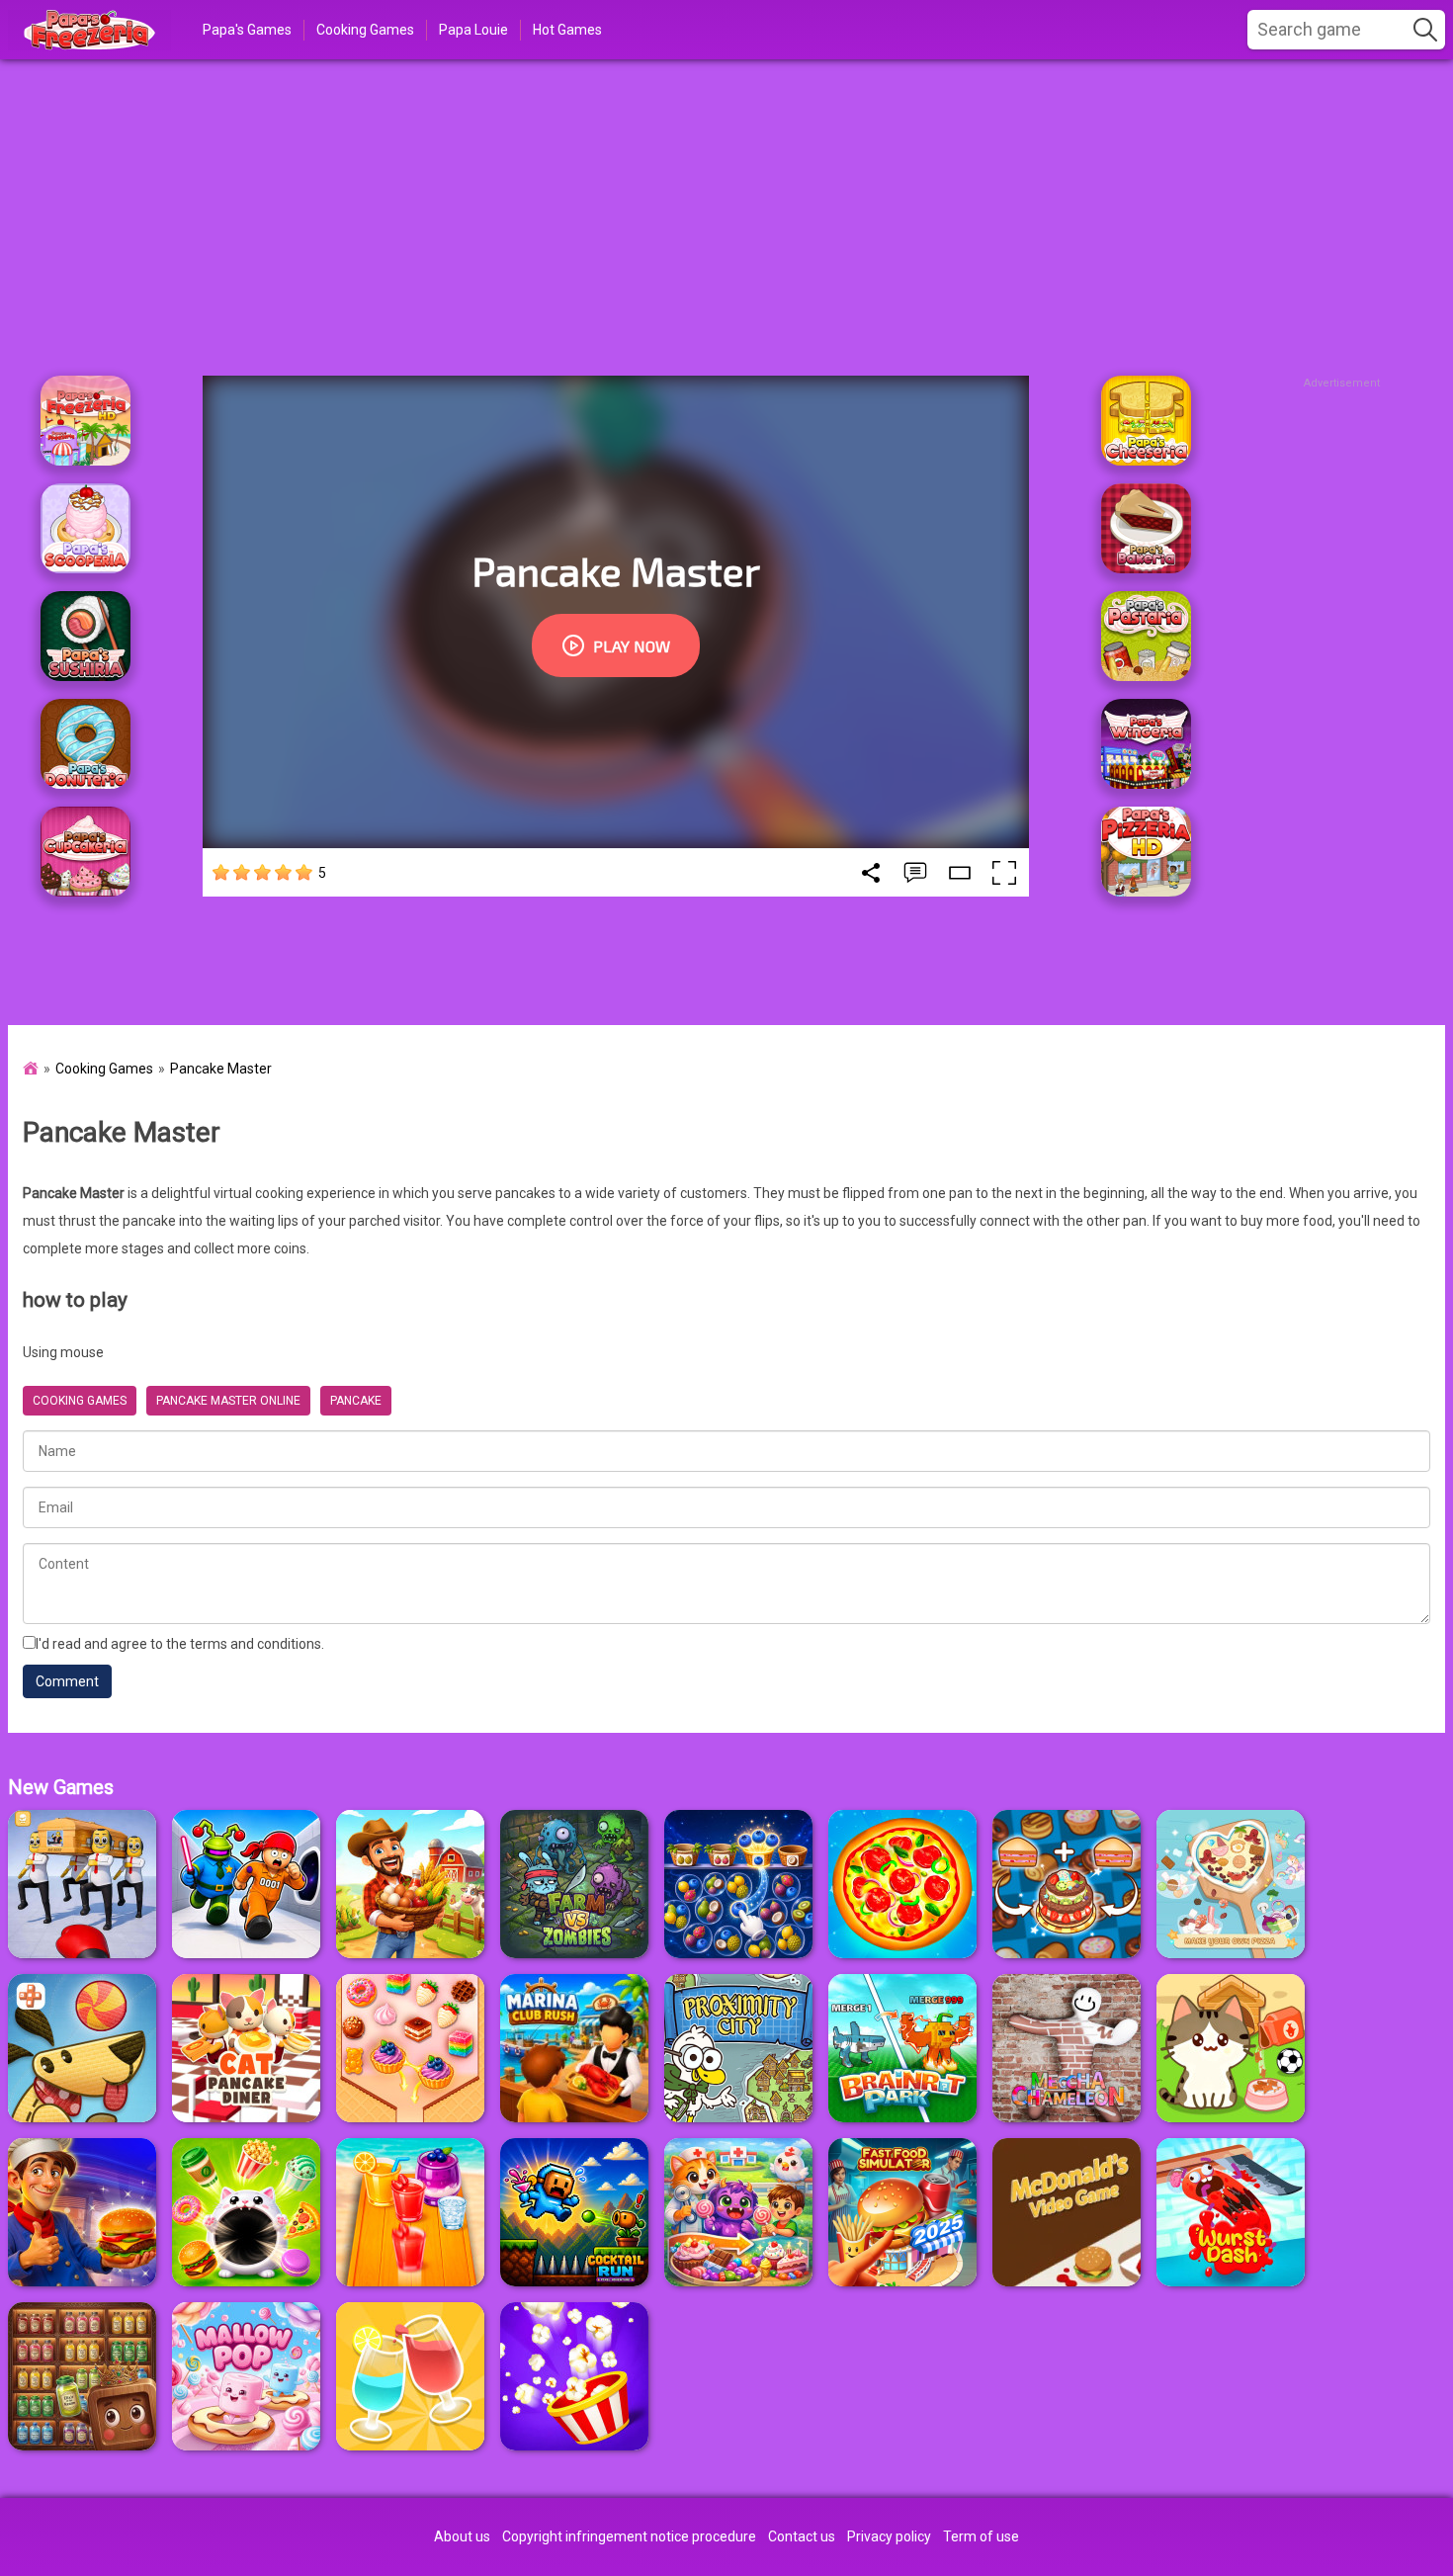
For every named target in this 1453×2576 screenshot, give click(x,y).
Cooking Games (365, 30)
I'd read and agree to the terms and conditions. (180, 1644)
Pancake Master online (228, 1401)
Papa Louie (473, 30)
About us (462, 2536)
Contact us (802, 2536)
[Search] (1425, 30)
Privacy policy (889, 2536)
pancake (356, 1401)
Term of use (981, 2536)
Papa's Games (247, 30)
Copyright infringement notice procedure (629, 2536)
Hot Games (567, 30)
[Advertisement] (726, 217)
